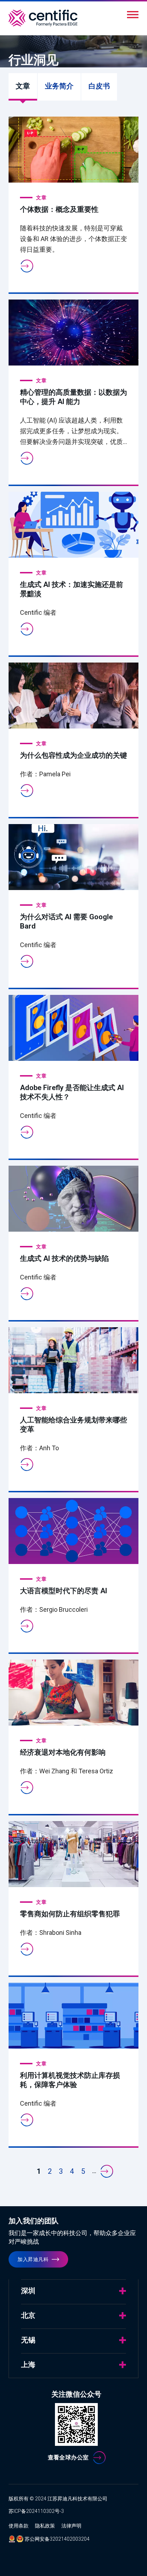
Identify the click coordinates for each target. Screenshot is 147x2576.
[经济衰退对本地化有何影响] (73, 1693)
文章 (26, 91)
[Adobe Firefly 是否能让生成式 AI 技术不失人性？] (73, 1028)
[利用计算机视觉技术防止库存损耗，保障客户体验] (73, 2016)
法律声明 (71, 2526)
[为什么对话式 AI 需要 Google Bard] (73, 857)
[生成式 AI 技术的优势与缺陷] (73, 1199)
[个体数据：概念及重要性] (73, 150)
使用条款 (19, 2526)
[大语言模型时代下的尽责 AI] (73, 1531)
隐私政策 (45, 2526)
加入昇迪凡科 (33, 2259)
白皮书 (99, 86)
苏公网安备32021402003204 (57, 2539)
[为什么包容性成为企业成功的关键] (73, 696)
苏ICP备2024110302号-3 (36, 2511)
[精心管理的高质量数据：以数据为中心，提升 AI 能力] (73, 333)
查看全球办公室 (68, 2457)
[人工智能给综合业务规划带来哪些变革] (73, 1360)
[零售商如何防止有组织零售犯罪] (73, 1854)
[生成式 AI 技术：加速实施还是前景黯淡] (73, 525)
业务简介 (59, 86)
